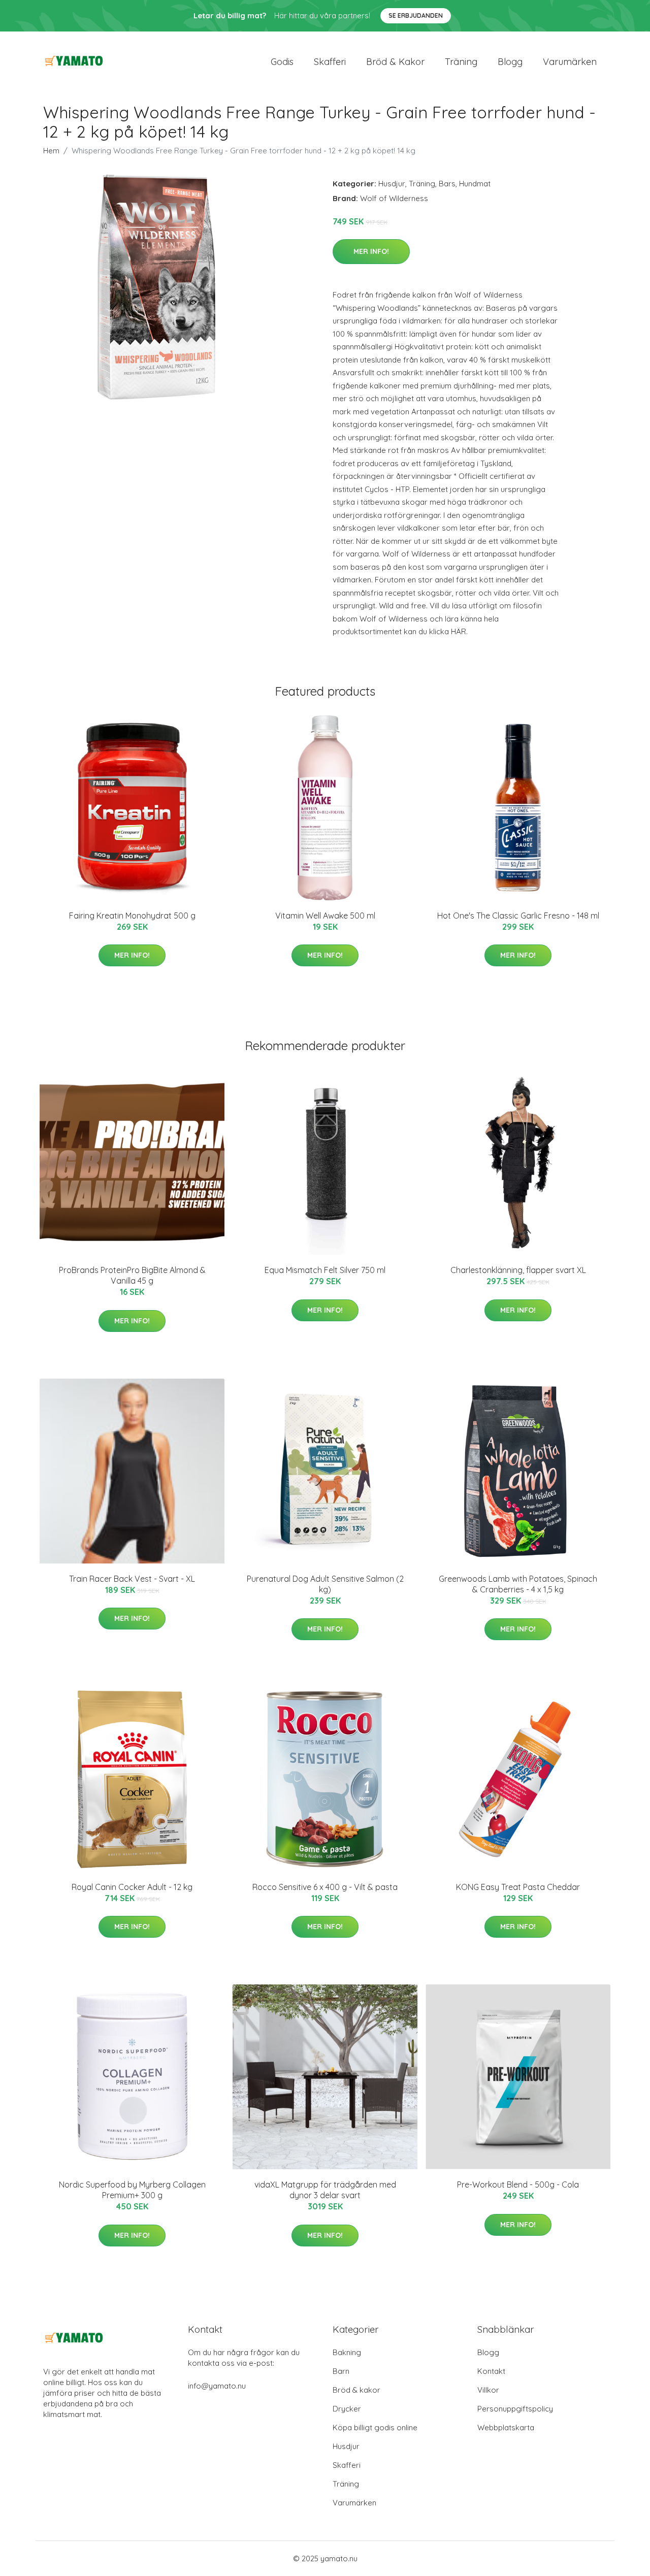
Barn (341, 2371)
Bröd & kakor (395, 62)
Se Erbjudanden (416, 15)
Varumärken (570, 62)
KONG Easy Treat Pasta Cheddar (518, 1887)
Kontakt (491, 2371)
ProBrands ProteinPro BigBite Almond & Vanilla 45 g (132, 1275)
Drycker (347, 2409)
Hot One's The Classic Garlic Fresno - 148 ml (518, 916)
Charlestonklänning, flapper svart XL (518, 1270)
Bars (447, 184)
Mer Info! (371, 251)
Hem (51, 151)
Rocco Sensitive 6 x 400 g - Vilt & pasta (325, 1887)
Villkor (488, 2390)
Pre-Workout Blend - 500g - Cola (518, 2184)
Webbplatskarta (506, 2427)
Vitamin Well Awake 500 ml (325, 916)
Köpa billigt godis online (375, 2427)
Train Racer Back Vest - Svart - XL (132, 1579)
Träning (461, 62)
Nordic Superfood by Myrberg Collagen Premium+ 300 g (132, 2190)
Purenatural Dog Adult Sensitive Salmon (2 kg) (325, 1584)
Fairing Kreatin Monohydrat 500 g (132, 916)
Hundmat (475, 184)
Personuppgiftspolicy (515, 2409)
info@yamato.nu (217, 2386)
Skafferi (330, 62)
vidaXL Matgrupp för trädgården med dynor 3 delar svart (325, 2190)
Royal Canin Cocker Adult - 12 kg (132, 1887)
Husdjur (392, 184)
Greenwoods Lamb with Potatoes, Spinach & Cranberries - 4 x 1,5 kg (518, 1584)
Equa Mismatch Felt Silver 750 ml (325, 1270)
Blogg (510, 62)
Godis (282, 62)
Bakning (347, 2352)
